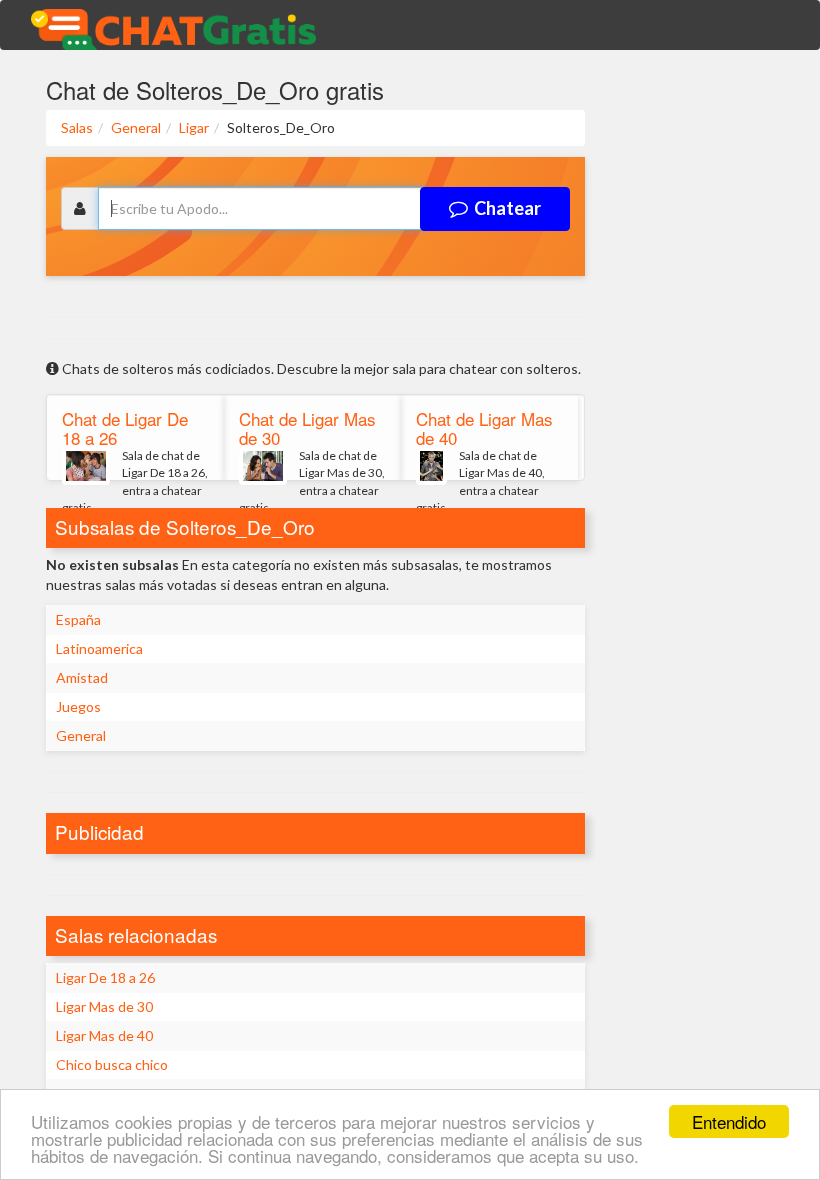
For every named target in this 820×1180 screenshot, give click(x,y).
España (78, 619)
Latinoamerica (99, 648)
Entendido (729, 1121)
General (81, 735)
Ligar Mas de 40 (104, 1035)
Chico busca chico (112, 1064)
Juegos (78, 706)
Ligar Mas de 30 (104, 1006)
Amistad (82, 677)
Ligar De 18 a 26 (105, 977)
